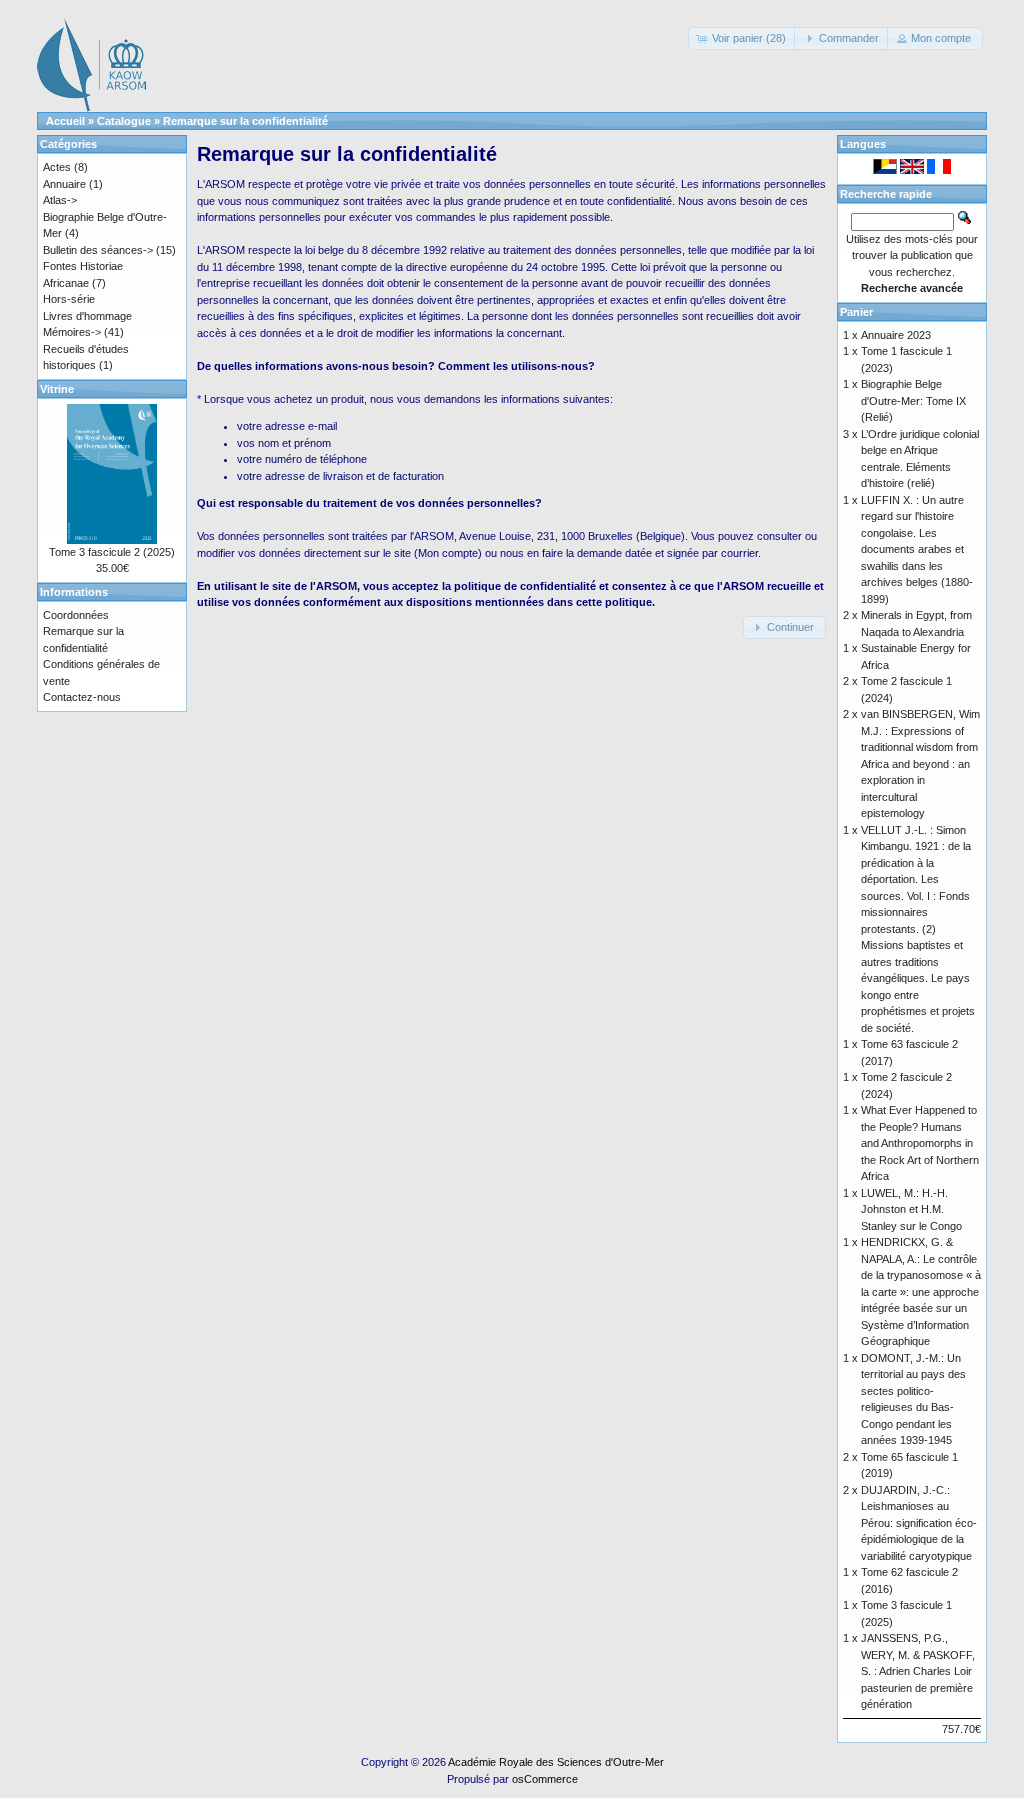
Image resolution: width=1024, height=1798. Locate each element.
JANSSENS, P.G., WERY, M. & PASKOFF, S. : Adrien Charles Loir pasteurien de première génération (918, 1671)
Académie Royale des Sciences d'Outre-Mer (556, 1762)
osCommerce (545, 1779)
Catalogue (124, 121)
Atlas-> (60, 200)
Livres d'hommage (87, 316)
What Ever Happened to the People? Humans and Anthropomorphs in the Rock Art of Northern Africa (920, 1143)
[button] (743, 38)
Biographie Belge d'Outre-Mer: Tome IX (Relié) (913, 400)
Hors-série (69, 299)
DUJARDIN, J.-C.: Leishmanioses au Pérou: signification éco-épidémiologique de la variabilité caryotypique (919, 1523)
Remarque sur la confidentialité (245, 121)
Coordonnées (76, 615)
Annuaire (64, 184)
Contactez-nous (82, 697)
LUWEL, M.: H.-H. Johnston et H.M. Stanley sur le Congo (911, 1209)
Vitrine (57, 389)
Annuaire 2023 (896, 335)
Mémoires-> (72, 332)
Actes (57, 167)
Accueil (65, 121)
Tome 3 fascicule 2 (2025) (112, 552)
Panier (856, 312)
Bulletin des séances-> (98, 250)
